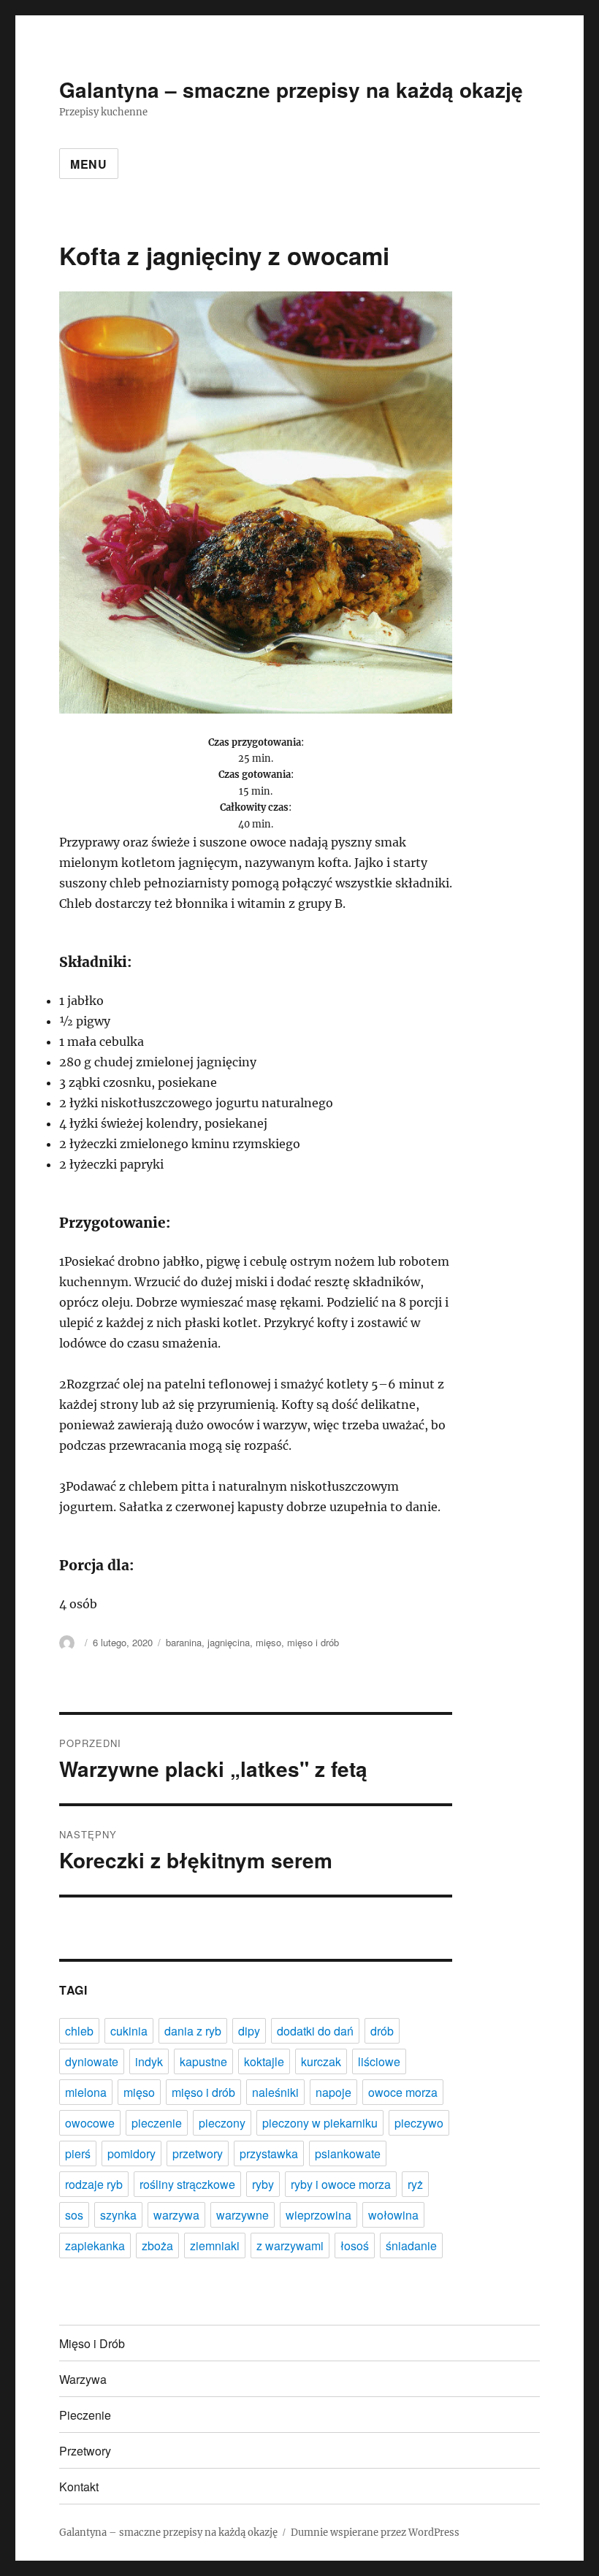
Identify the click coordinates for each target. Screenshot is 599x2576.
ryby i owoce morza (341, 2184)
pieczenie (157, 2123)
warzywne (243, 2215)
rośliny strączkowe (187, 2184)
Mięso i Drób (92, 2343)
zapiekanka (95, 2246)
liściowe (379, 2061)
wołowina (393, 2215)
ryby (263, 2184)
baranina (184, 1642)
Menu (89, 164)
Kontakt (79, 2487)
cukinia (129, 2031)
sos (74, 2215)
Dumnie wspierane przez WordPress (375, 2533)
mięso (268, 1642)
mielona (86, 2092)
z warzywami (290, 2246)
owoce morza (403, 2092)
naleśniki (275, 2092)
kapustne (203, 2061)
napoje (333, 2092)
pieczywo (419, 2123)
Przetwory (85, 2451)
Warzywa (83, 2379)
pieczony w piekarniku (320, 2123)
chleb (79, 2031)
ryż (415, 2184)
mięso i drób (313, 1642)
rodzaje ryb (94, 2184)
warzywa (176, 2215)
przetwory (198, 2153)
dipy (249, 2031)
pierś (78, 2153)
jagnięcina (229, 1642)
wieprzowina (318, 2215)
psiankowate (348, 2153)
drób (382, 2031)
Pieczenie (85, 2415)
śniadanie (411, 2246)
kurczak (321, 2061)
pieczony (222, 2123)
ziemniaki (215, 2246)
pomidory (131, 2153)
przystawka (269, 2153)
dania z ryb (193, 2031)
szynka (118, 2215)
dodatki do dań (315, 2031)
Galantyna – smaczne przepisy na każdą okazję (291, 89)
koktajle (264, 2061)
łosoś (355, 2246)
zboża (157, 2246)
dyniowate (92, 2061)
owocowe (90, 2123)
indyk (149, 2061)
